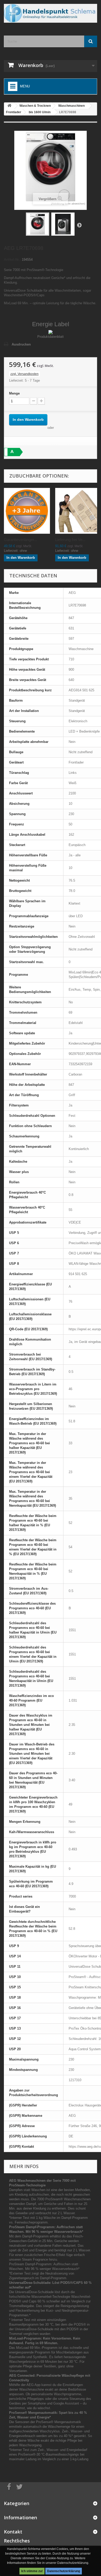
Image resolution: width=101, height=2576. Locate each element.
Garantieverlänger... (20, 540)
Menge (14, 393)
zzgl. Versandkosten (24, 374)
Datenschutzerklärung (64, 2571)
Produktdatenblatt (51, 337)
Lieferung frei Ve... (70, 540)
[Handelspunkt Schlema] (51, 13)
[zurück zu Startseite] (9, 106)
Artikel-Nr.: (12, 260)
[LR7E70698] (38, 224)
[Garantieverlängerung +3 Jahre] (27, 511)
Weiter (79, 225)
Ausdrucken (21, 344)
